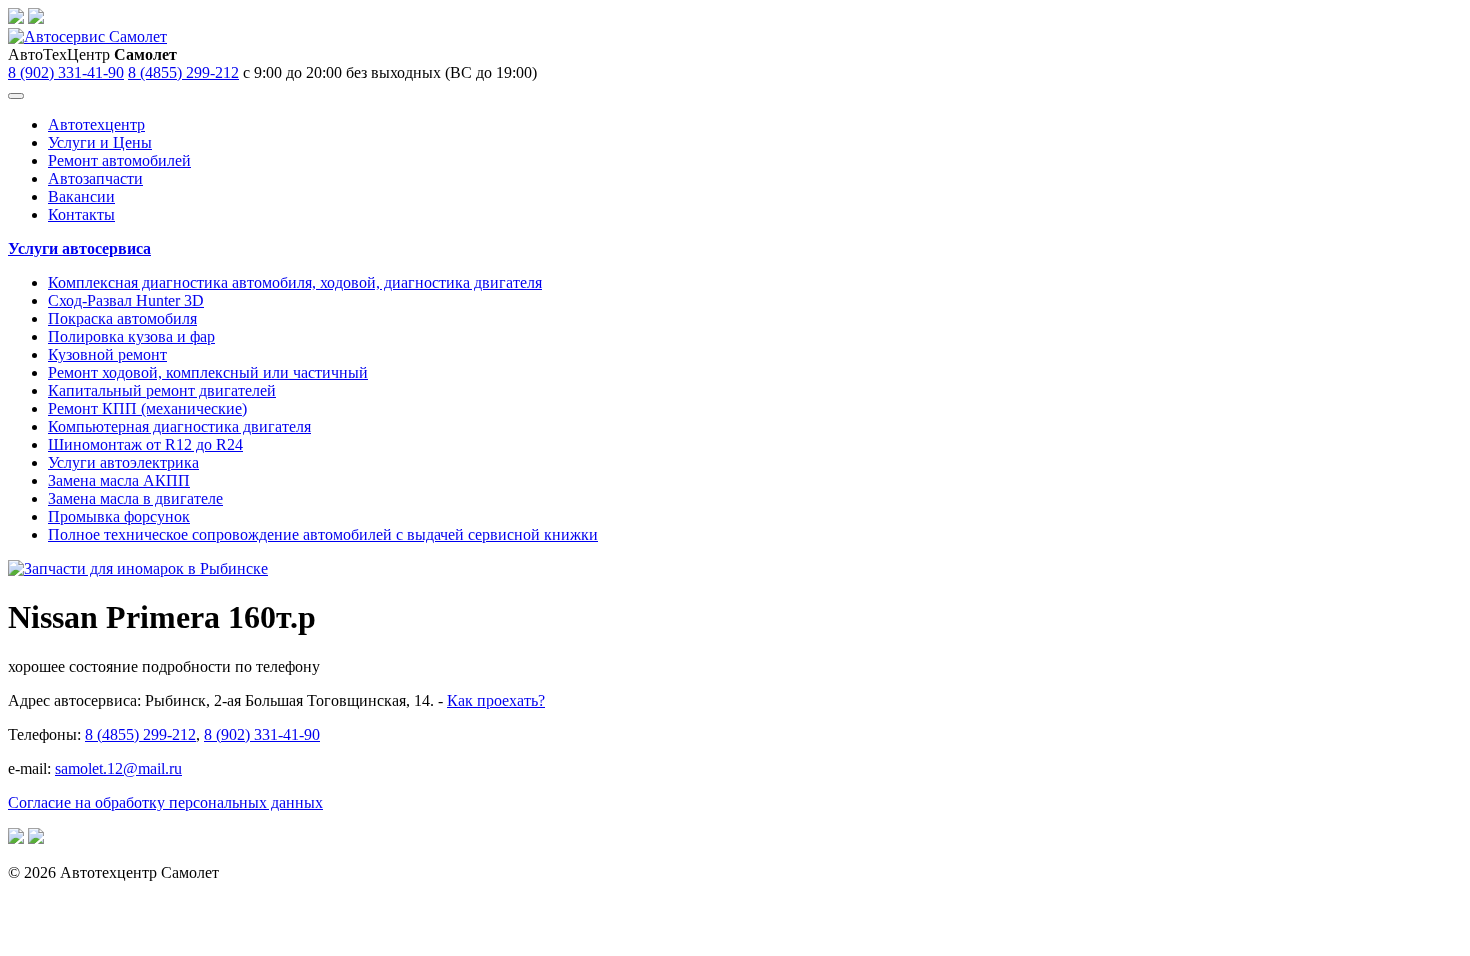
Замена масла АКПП (119, 480)
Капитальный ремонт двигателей (162, 390)
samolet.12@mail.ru (118, 768)
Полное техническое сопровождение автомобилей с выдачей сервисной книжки (323, 534)
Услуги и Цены (100, 142)
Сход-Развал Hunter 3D (126, 300)
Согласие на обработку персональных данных (165, 802)
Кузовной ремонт (107, 354)
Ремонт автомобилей (119, 160)
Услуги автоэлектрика (123, 462)
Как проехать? (496, 700)
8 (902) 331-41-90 (66, 72)
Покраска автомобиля (122, 318)
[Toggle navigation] (16, 96)
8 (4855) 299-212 (183, 72)
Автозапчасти (95, 178)
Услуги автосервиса (79, 248)
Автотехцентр (96, 124)
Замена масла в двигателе (135, 498)
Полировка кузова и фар (131, 336)
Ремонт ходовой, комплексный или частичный (208, 372)
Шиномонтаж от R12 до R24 (145, 444)
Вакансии (81, 196)
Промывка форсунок (119, 516)
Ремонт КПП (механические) (147, 408)
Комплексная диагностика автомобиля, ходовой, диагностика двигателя (295, 282)
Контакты (81, 214)
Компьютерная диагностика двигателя (179, 426)
